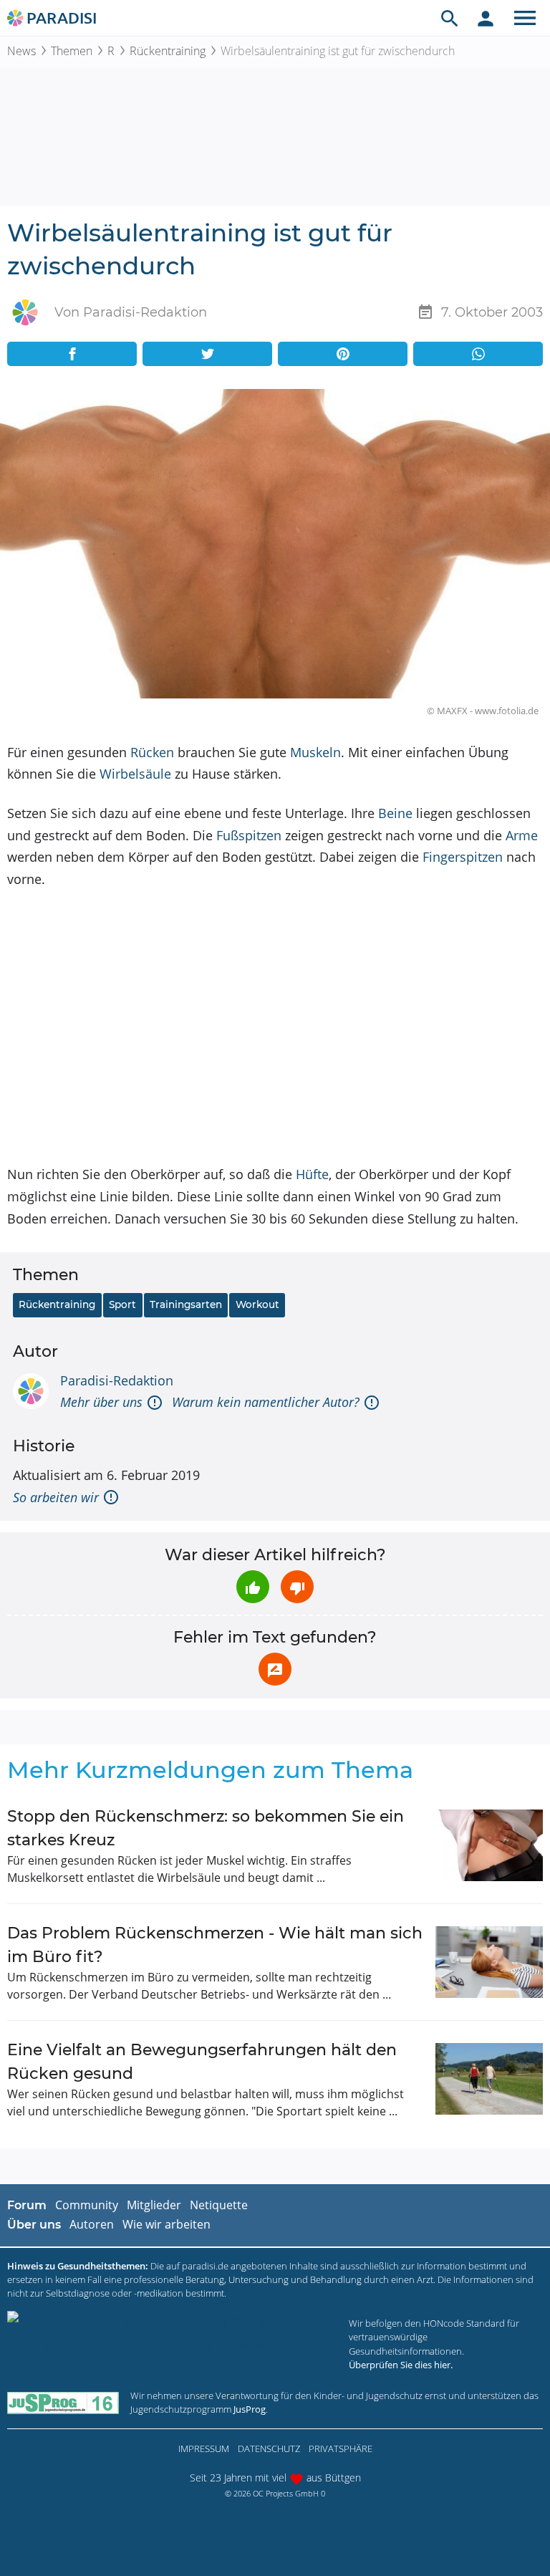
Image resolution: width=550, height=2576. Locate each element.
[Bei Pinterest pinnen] (343, 354)
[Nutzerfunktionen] (486, 18)
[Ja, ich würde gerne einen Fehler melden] (275, 1669)
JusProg (250, 2409)
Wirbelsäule (135, 774)
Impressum (204, 2448)
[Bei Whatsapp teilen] (478, 354)
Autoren (92, 2224)
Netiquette (219, 2205)
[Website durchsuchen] (450, 18)
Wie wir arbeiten (167, 2224)
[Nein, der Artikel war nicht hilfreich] (297, 1587)
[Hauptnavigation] (525, 18)
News (21, 51)
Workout (257, 1304)
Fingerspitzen (463, 857)
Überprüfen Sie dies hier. (401, 2365)
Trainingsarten (186, 1304)
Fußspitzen (249, 835)
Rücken (152, 752)
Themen (72, 51)
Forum (27, 2205)
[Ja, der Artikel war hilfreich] (253, 1587)
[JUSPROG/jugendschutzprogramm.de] (63, 2402)
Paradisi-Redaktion (117, 1380)
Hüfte (312, 1174)
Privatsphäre (341, 2448)
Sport (122, 1304)
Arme (522, 835)
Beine (395, 813)
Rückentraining (168, 51)
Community (87, 2205)
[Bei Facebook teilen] (72, 354)
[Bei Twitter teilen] (207, 354)
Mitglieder (154, 2205)
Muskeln (315, 752)
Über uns (34, 2225)
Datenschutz (269, 2448)
